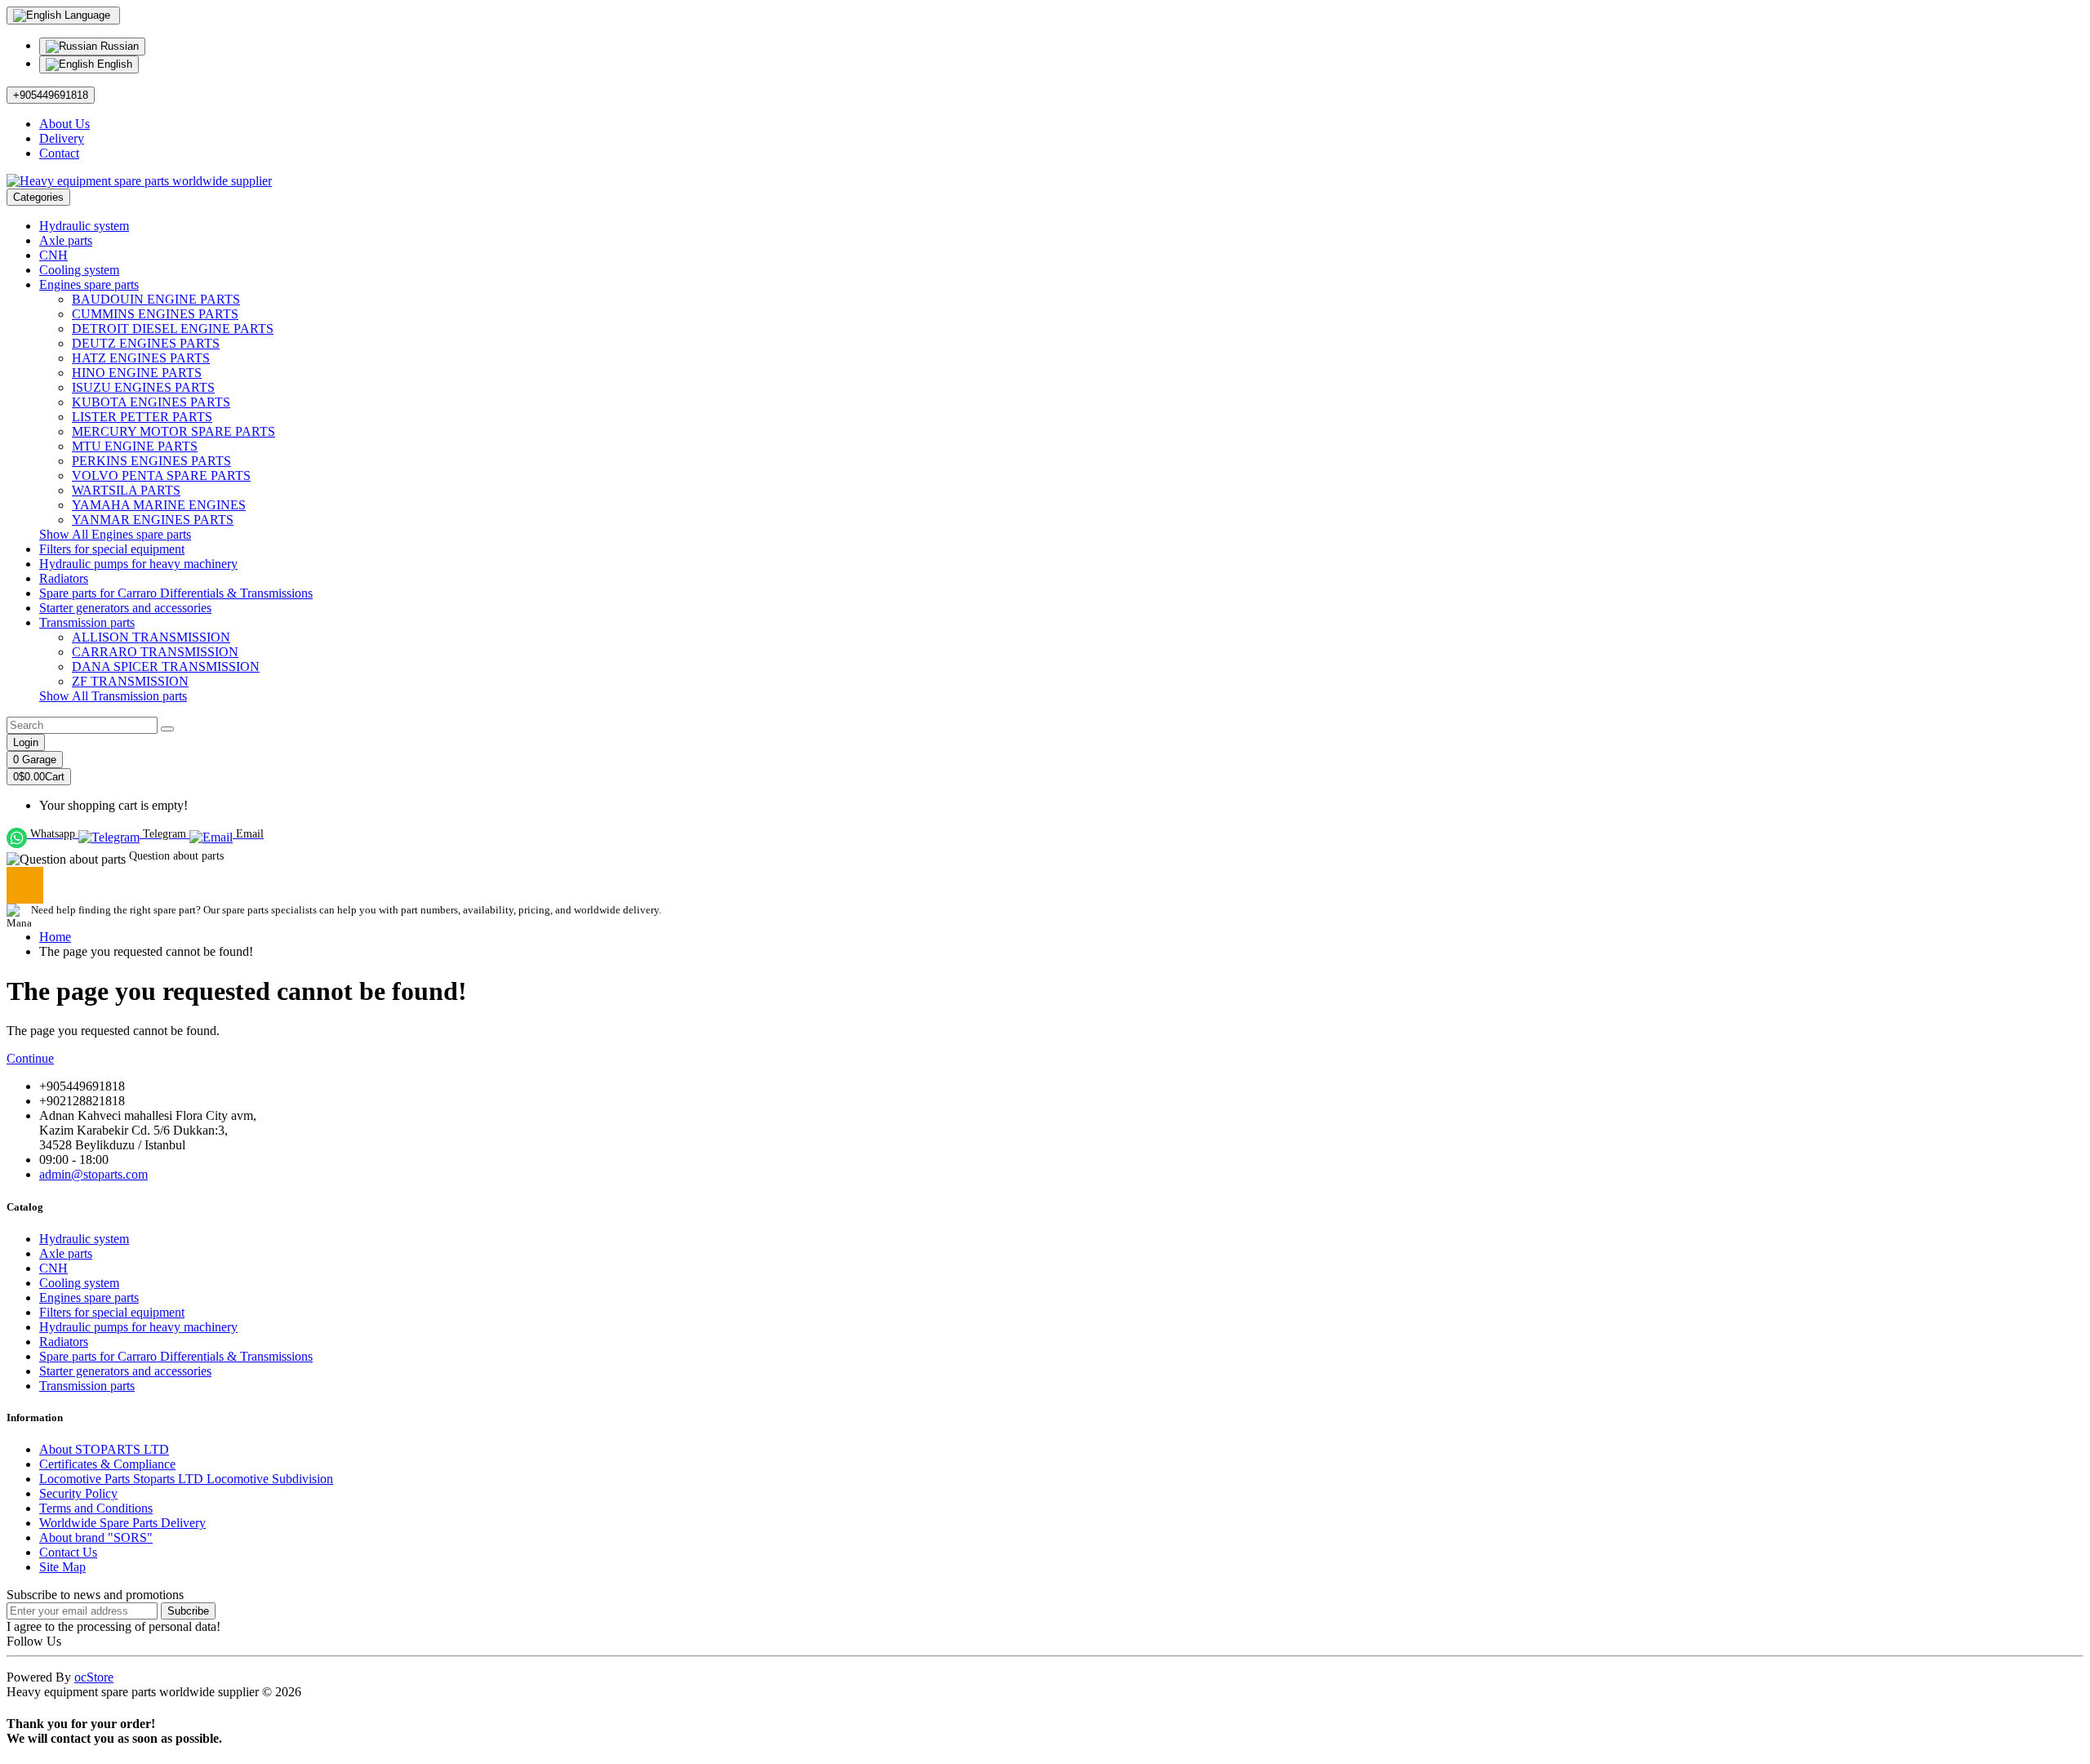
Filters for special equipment (112, 549)
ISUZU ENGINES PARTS (143, 387)
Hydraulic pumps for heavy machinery (138, 564)
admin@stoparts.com (93, 1174)
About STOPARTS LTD (104, 1449)
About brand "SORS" (96, 1537)
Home (55, 937)
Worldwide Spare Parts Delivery (122, 1523)
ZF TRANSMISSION (130, 681)
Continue (30, 1058)
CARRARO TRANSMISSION (155, 652)
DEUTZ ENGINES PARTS (146, 343)
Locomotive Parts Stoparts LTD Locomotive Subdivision (186, 1479)
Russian (118, 46)
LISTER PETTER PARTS (142, 417)
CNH (53, 255)
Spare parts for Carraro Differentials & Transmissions (176, 593)
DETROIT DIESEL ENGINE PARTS (173, 329)
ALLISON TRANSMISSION (151, 637)
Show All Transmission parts (113, 696)
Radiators (64, 578)
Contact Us (68, 1552)
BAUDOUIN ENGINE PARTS (156, 299)
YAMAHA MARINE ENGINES (159, 505)
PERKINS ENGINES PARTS (151, 461)
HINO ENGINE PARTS (137, 373)
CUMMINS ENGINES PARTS (155, 314)
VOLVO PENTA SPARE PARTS (161, 475)
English (113, 64)
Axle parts (66, 240)
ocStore (94, 1677)
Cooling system (79, 270)
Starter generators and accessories (125, 608)
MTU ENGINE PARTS (135, 446)
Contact (59, 153)
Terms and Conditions (96, 1508)
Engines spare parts (89, 284)
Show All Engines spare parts (115, 534)
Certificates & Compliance (107, 1464)
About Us (64, 124)
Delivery (62, 138)
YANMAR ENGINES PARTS (153, 520)
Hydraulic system (84, 226)
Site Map (62, 1567)
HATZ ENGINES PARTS (141, 358)
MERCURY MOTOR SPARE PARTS (173, 431)
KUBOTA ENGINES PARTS (151, 402)
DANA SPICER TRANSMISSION (166, 666)
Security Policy (78, 1493)
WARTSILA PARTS (126, 490)
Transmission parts (87, 622)
